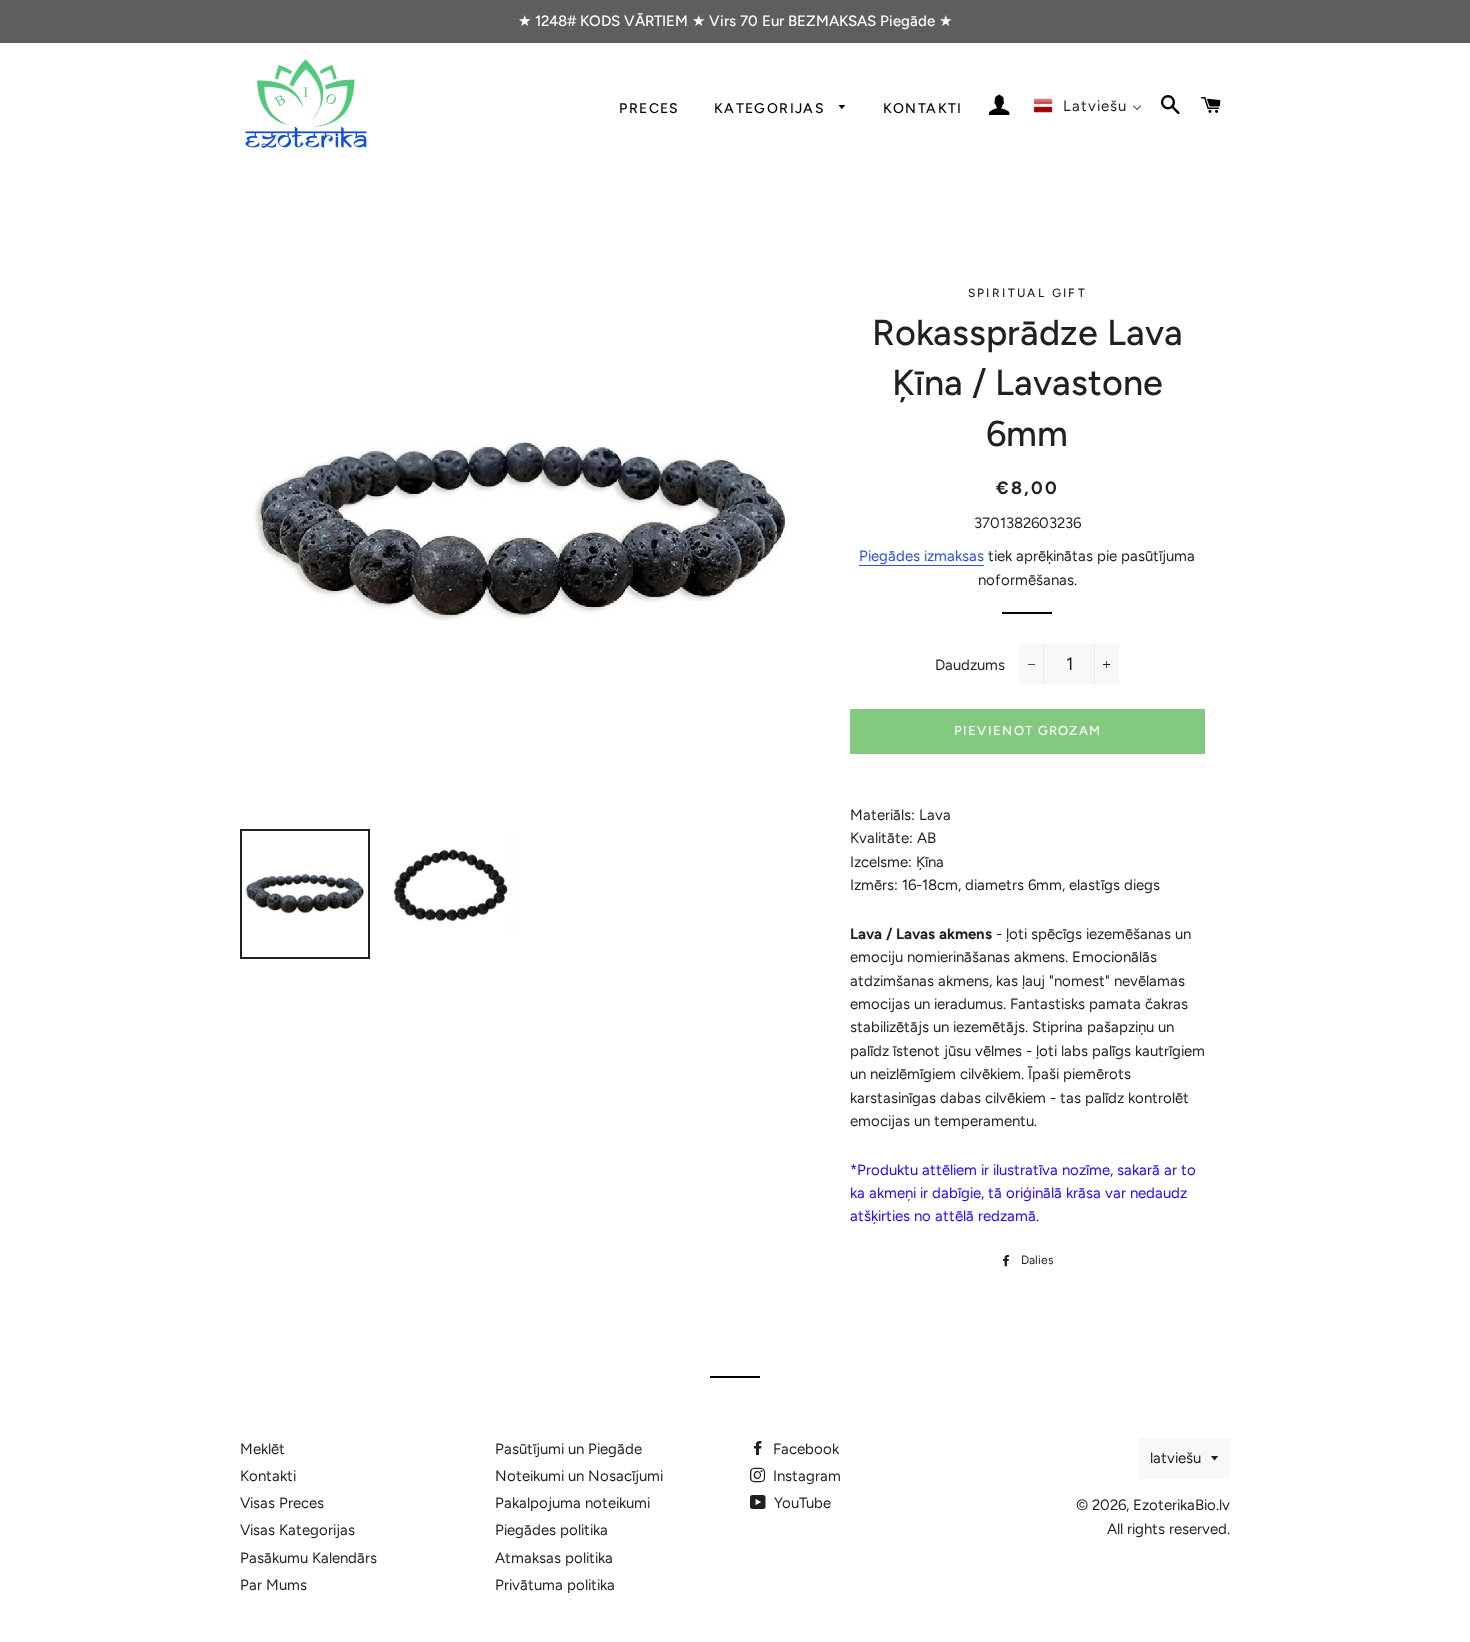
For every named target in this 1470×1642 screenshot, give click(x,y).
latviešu (1175, 1458)
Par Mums (273, 1585)
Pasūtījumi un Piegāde (568, 1449)
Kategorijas (772, 108)
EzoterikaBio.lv (1181, 1505)
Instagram (805, 1476)
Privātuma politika (555, 1585)
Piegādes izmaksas (921, 556)
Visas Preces (282, 1503)
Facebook (804, 1449)
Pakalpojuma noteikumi (572, 1503)
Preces (649, 108)
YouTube (800, 1503)
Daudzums (970, 665)
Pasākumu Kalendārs (308, 1558)
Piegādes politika (551, 1530)
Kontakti (923, 108)
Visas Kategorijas (297, 1530)
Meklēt (262, 1449)
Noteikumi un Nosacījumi (579, 1476)
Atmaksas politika (554, 1558)
